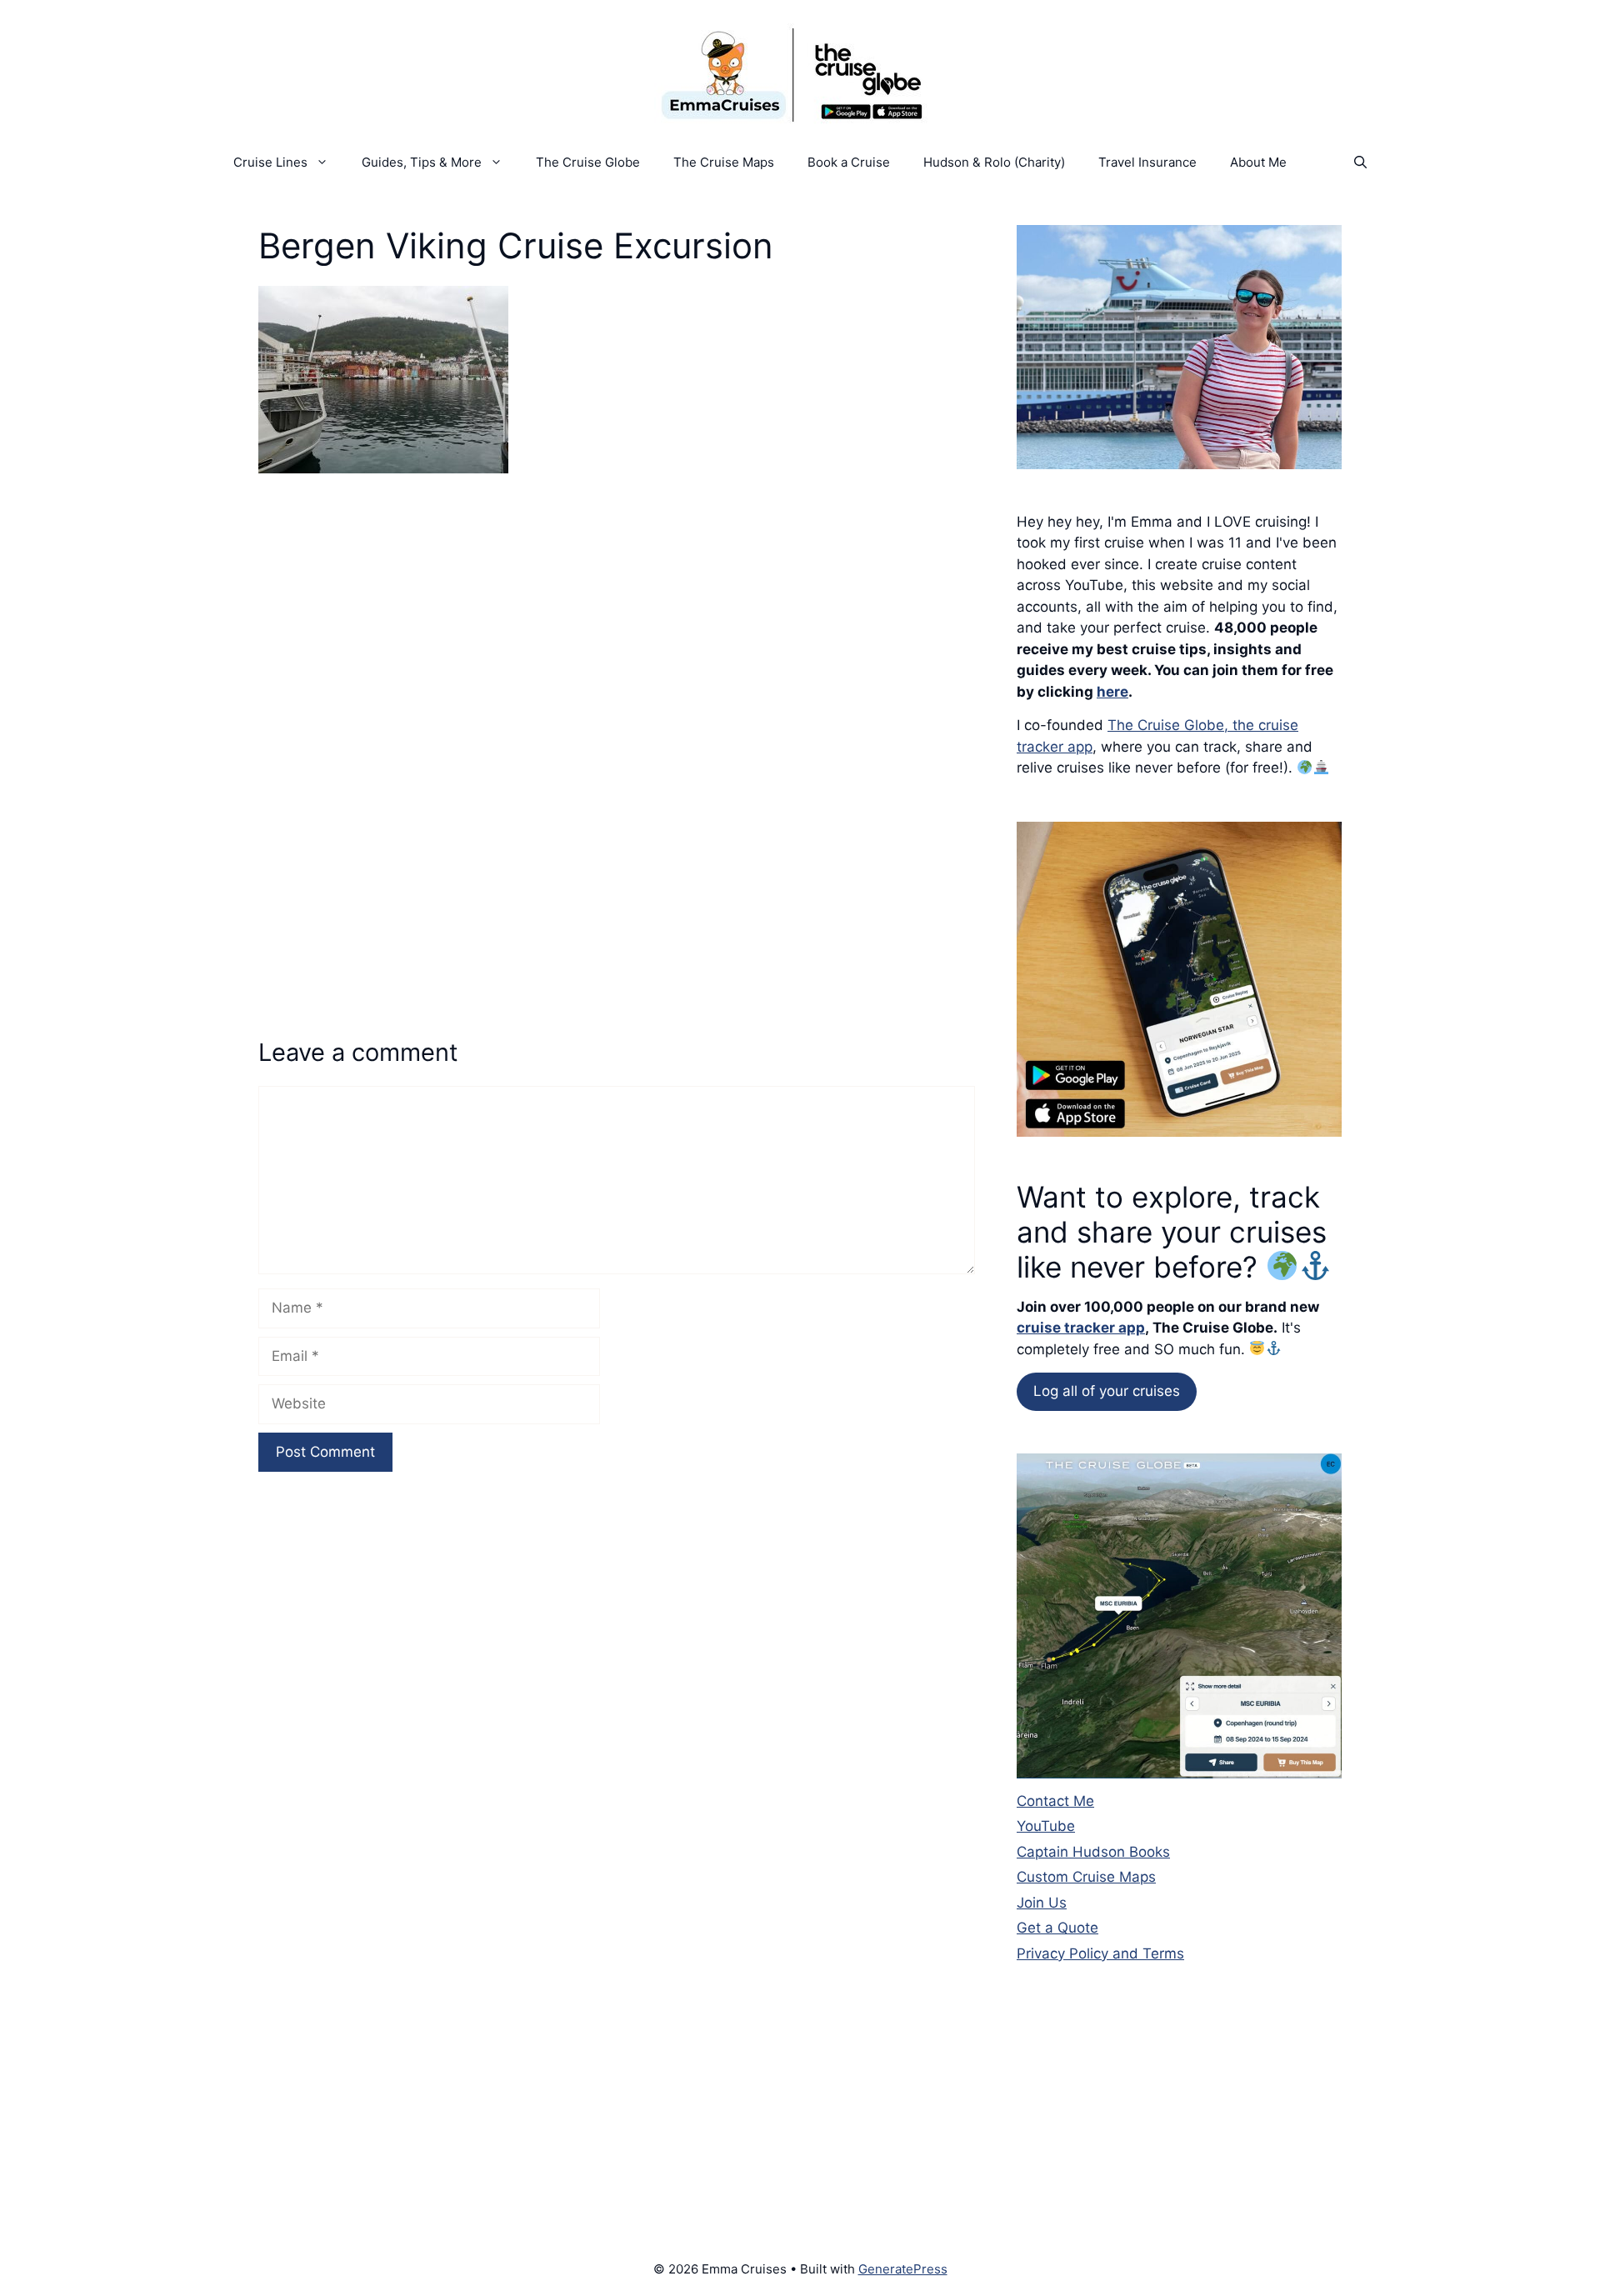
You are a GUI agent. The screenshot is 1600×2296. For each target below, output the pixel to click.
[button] (1360, 163)
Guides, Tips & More (422, 162)
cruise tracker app (1081, 1328)
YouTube (1046, 1826)
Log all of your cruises (1107, 1391)
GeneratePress (903, 2269)
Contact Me (1055, 1801)
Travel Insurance (1147, 162)
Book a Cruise (849, 162)
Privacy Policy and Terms (1100, 1953)
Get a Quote (1057, 1928)
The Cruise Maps (724, 162)
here (1112, 692)
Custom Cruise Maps (1086, 1877)
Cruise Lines (270, 162)
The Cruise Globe (588, 162)
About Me (1258, 162)
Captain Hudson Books (1093, 1852)
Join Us (1042, 1903)
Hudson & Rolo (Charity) (994, 162)
